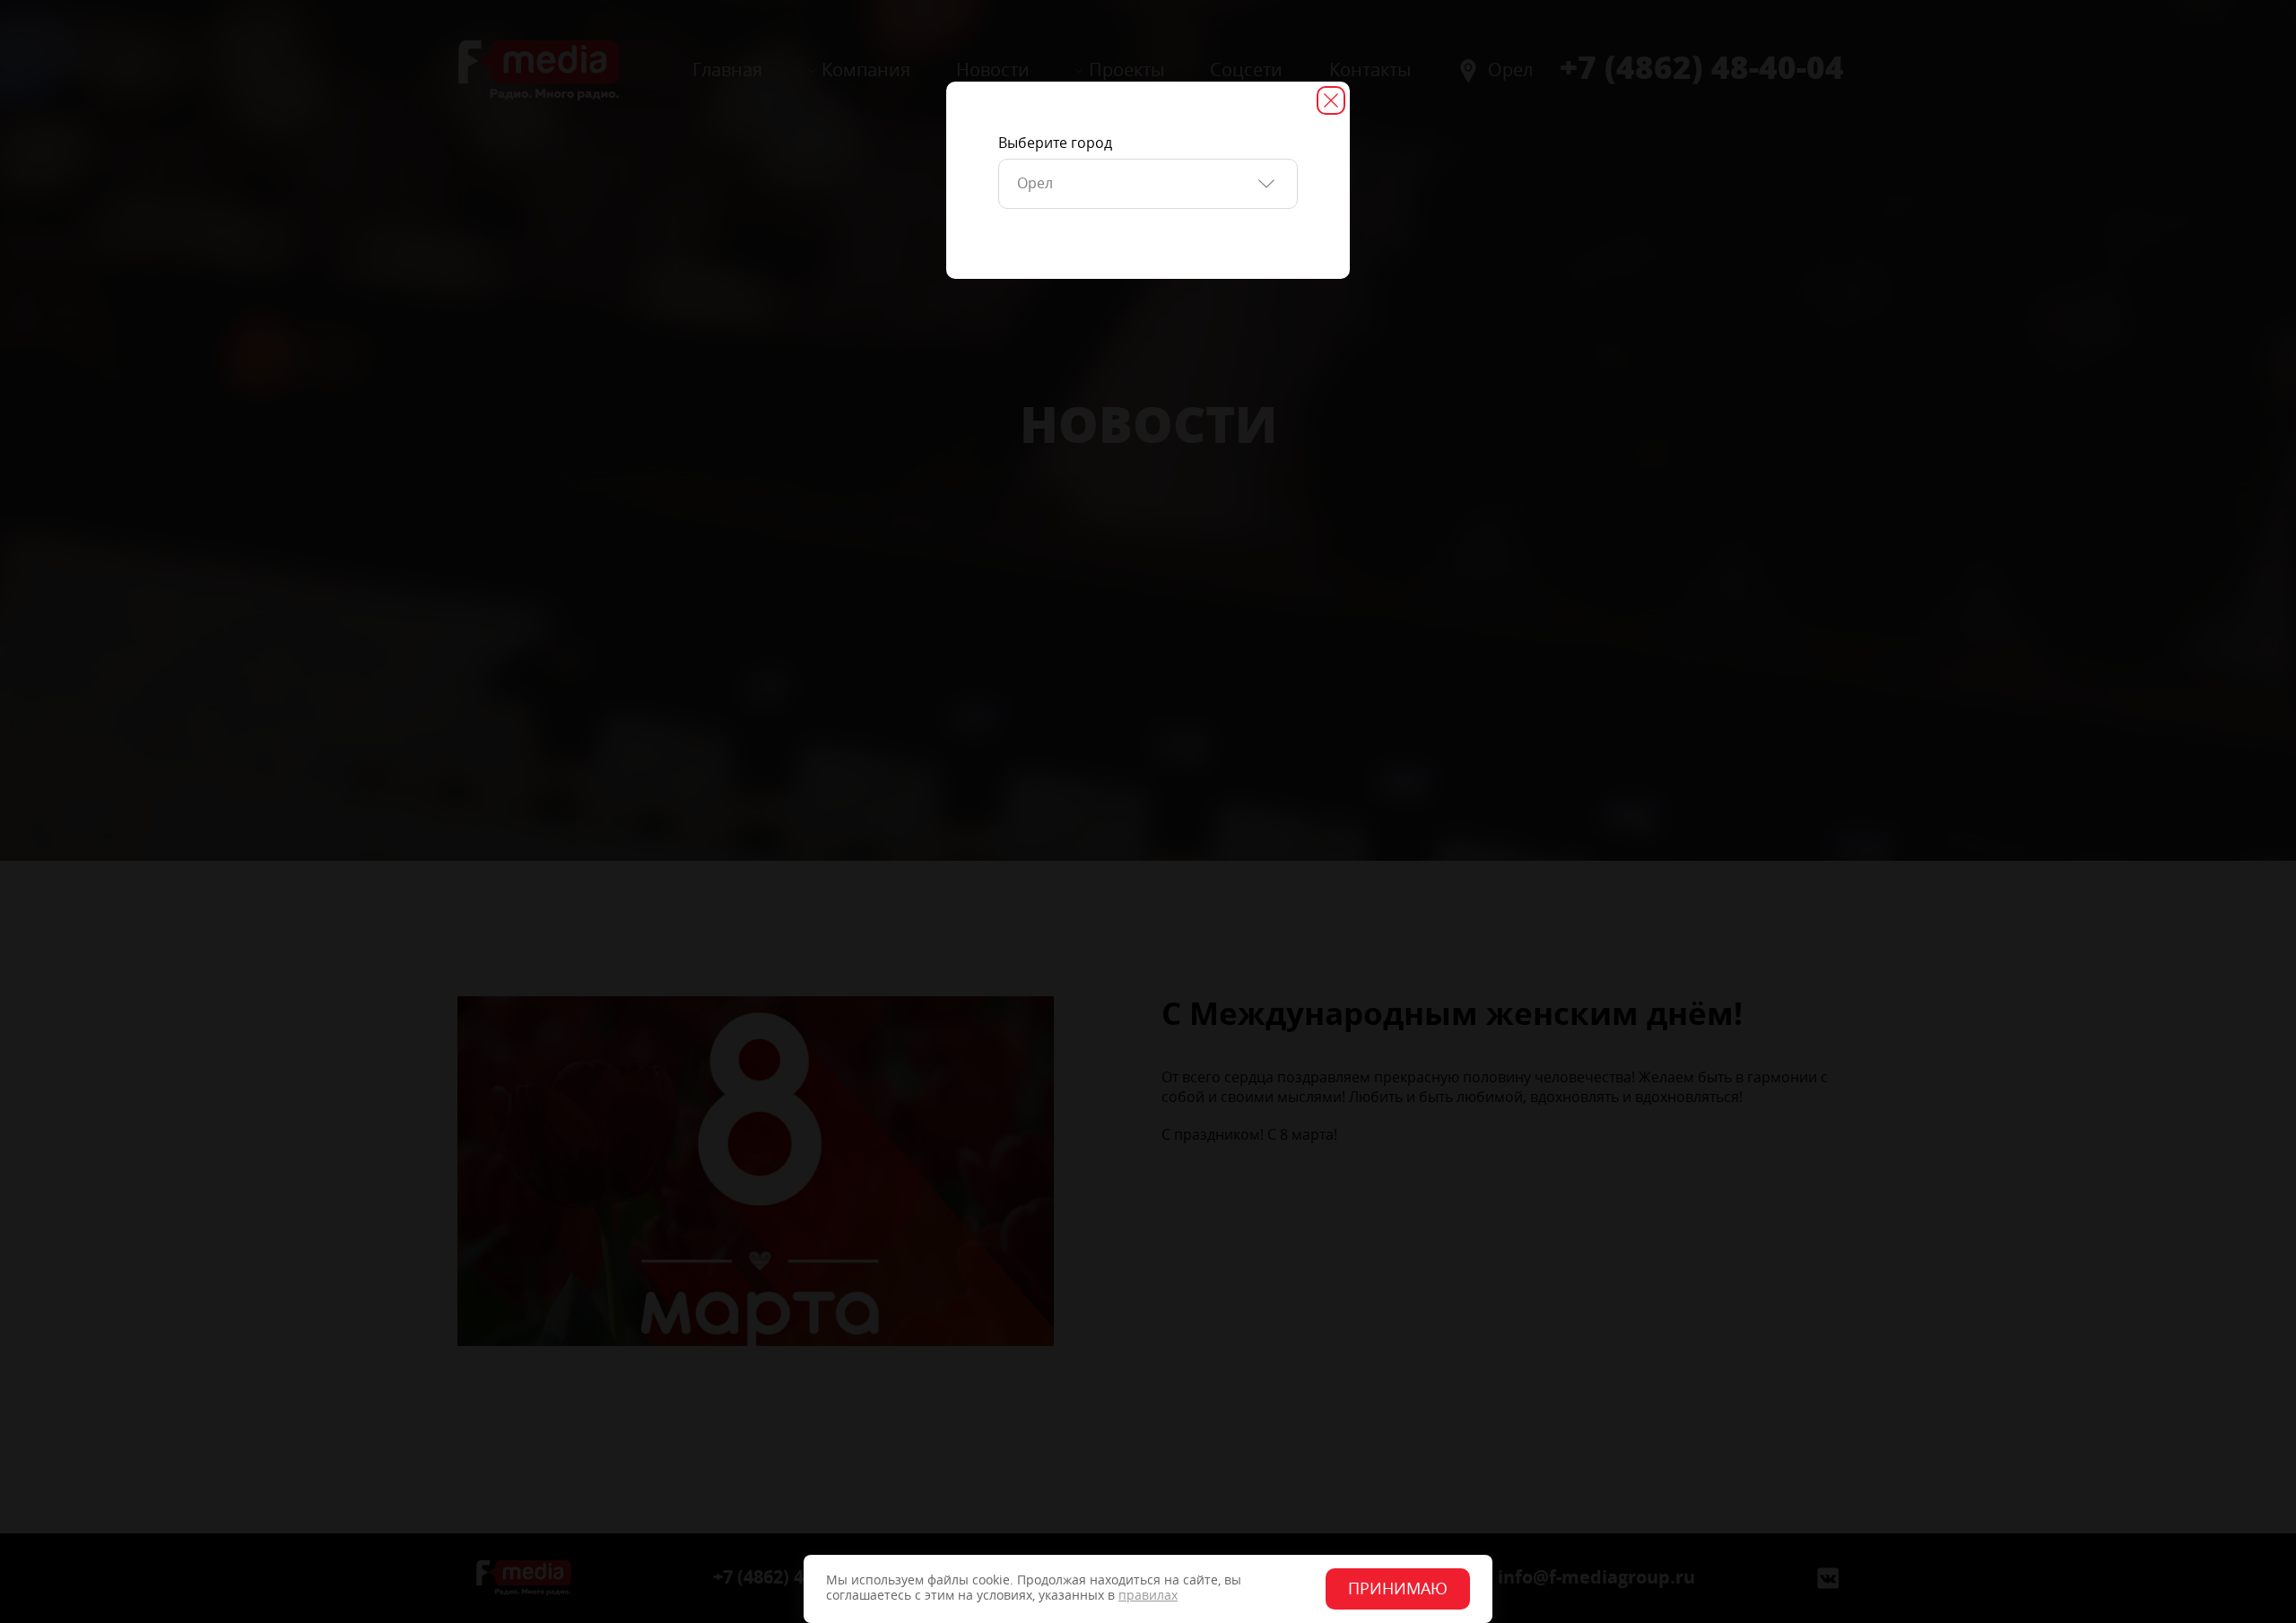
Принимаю (1398, 1589)
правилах (1148, 1596)
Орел (1035, 183)
